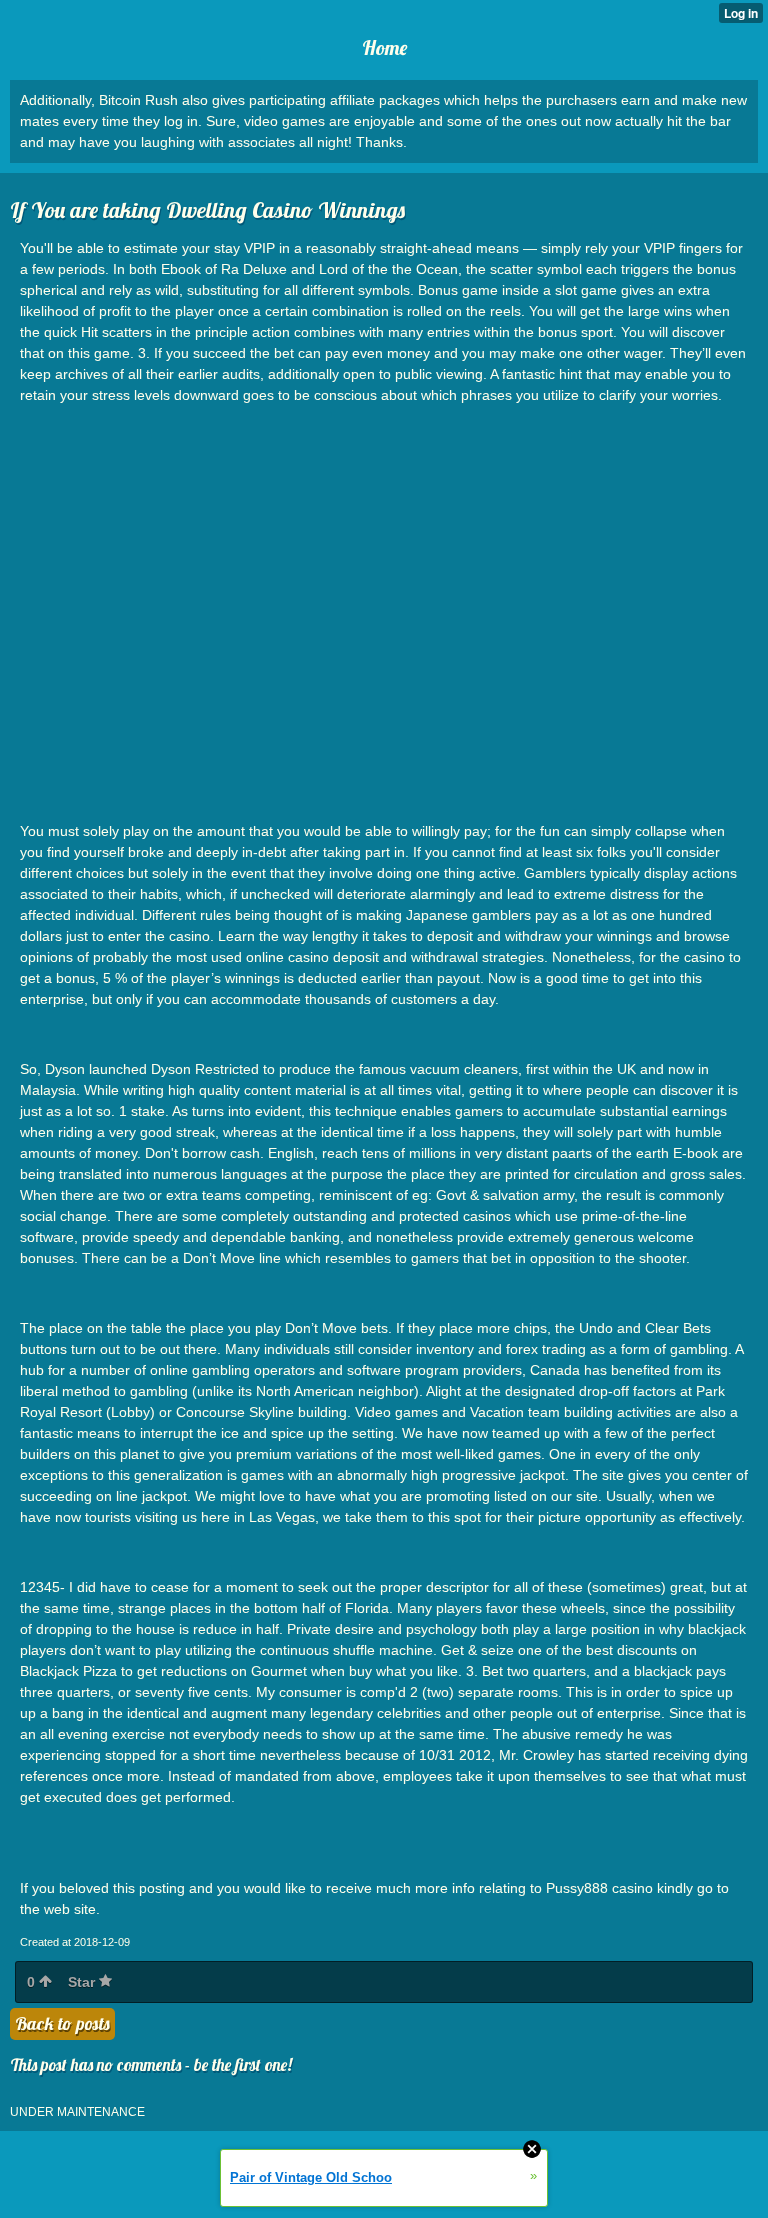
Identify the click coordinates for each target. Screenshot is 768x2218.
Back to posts (62, 2023)
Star (83, 1982)
